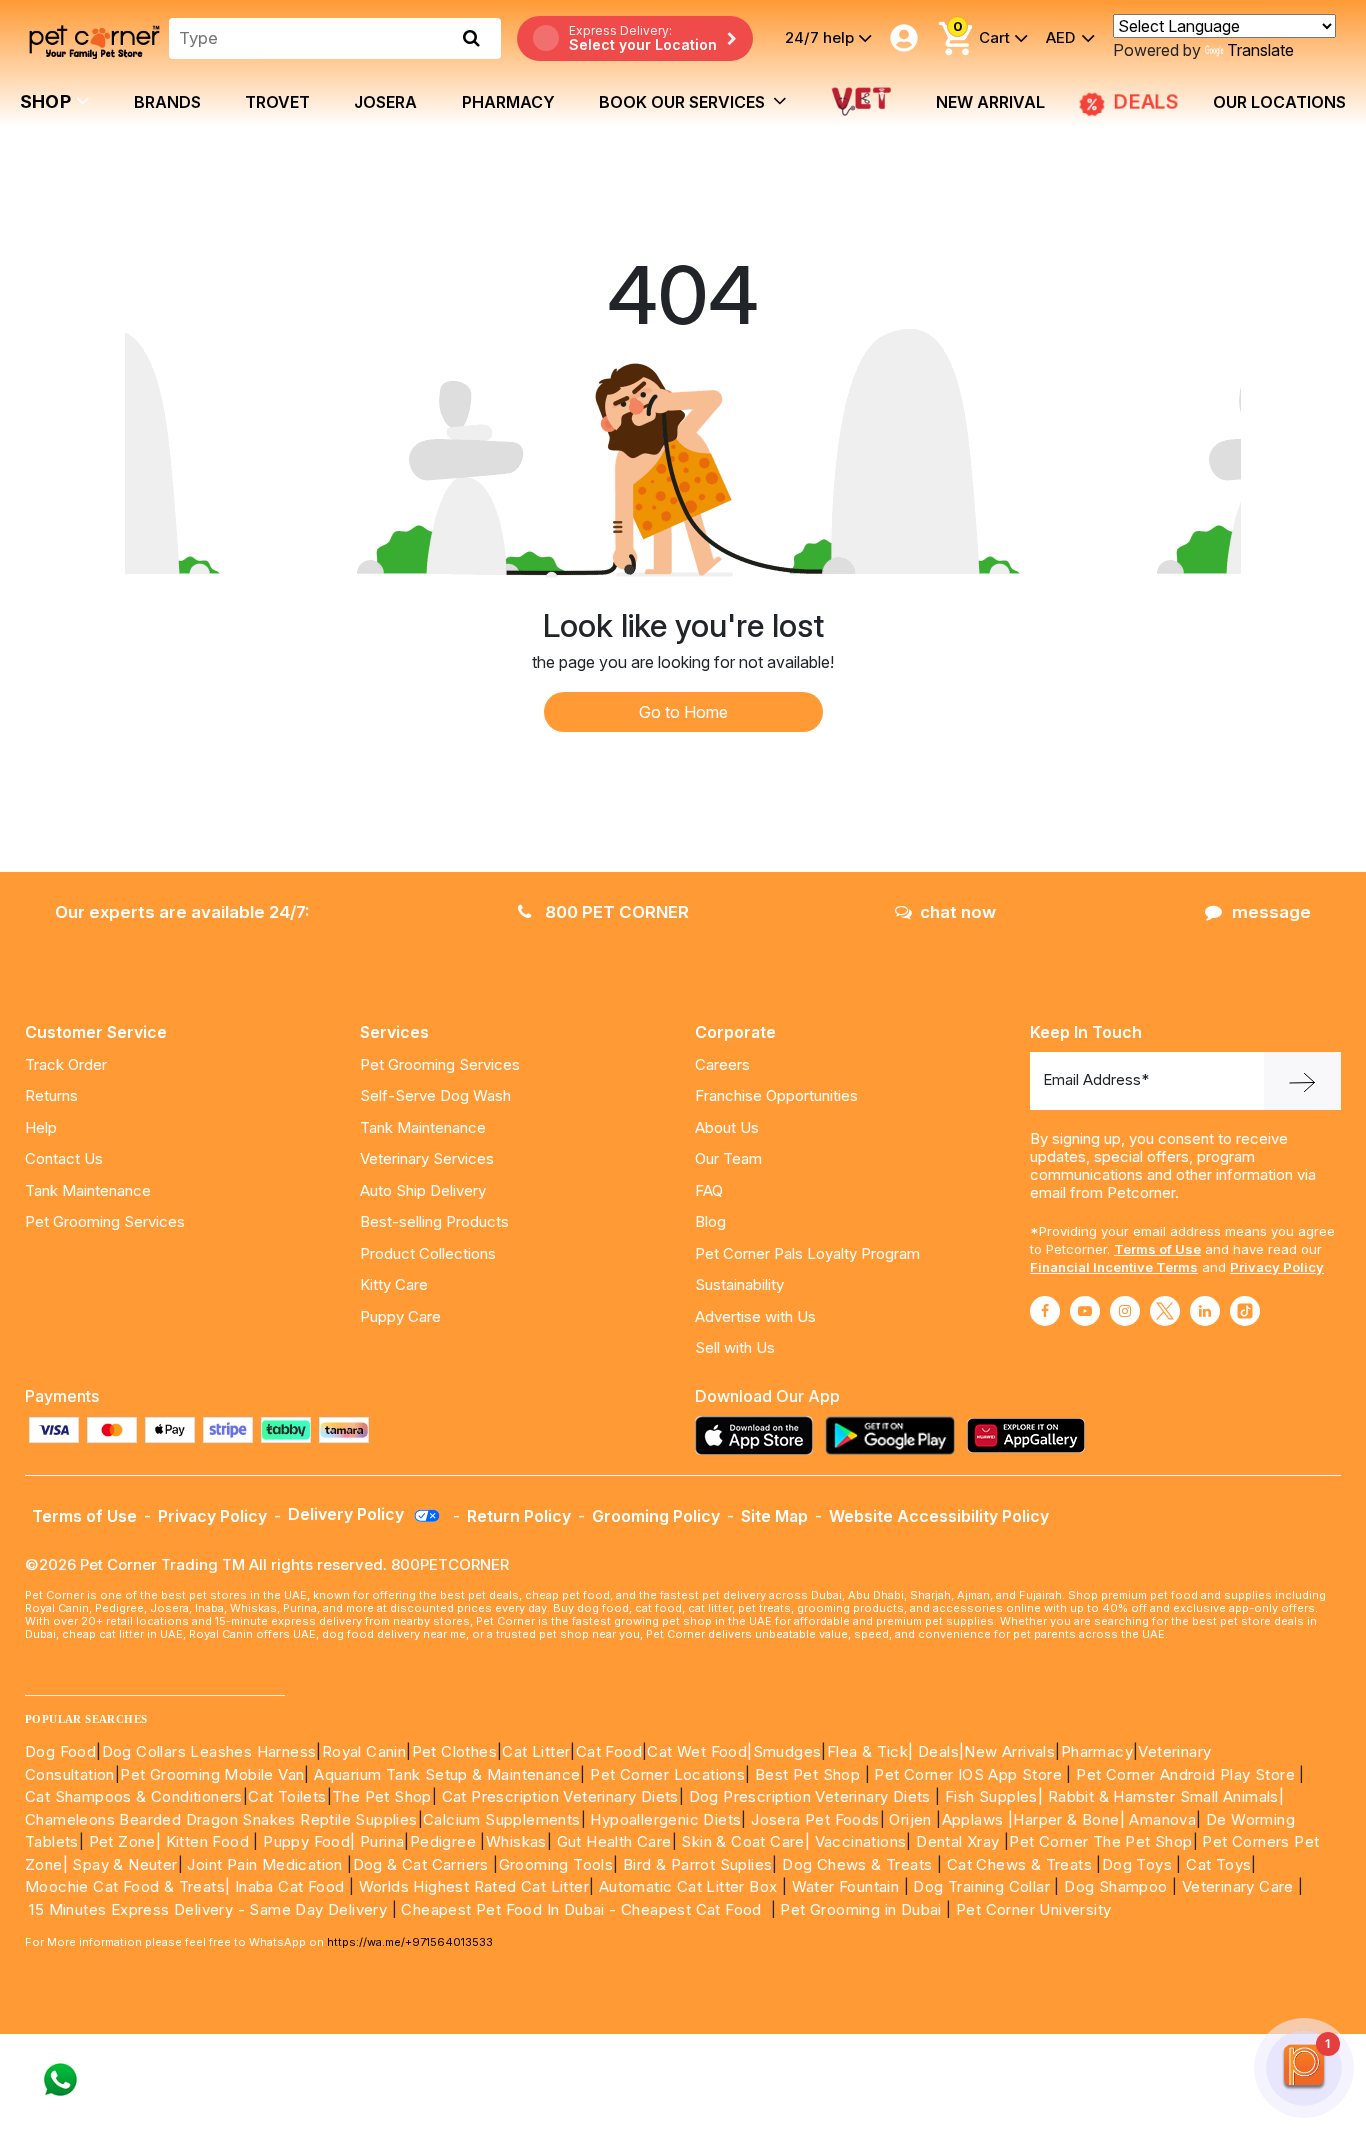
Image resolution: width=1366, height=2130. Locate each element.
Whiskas (516, 1841)
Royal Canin (364, 1751)
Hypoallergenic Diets (665, 1819)
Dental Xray (960, 1841)
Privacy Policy (1277, 1267)
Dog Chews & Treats (857, 1864)
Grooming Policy (656, 1516)
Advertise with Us (755, 1316)
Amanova (1162, 1819)
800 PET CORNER (615, 912)
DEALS (1145, 101)
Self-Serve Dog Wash (435, 1095)
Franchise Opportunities (776, 1095)
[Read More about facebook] (1045, 1311)
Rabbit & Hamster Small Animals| (1166, 1796)
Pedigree (443, 1841)
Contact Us (64, 1158)
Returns (51, 1095)
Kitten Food (207, 1841)
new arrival (990, 102)
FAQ (709, 1190)
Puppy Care (400, 1316)
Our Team (728, 1158)
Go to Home (683, 712)
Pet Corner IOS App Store (968, 1774)
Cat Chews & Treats (1022, 1864)
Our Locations (1279, 102)
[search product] (471, 38)
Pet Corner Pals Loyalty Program (807, 1253)
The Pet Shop (382, 1796)
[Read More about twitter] (1165, 1311)
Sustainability (739, 1284)
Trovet (277, 102)
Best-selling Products (434, 1221)
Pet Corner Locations (665, 1774)
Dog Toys (1137, 1864)
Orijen (912, 1819)
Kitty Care (394, 1284)
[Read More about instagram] (1125, 1311)
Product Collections (428, 1253)
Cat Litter (536, 1751)
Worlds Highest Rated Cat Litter (471, 1886)
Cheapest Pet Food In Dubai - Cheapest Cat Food (585, 1909)
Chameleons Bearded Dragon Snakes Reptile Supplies (221, 1819)
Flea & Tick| (872, 1751)
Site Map (774, 1516)
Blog (710, 1221)
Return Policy (519, 1516)
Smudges (787, 1751)
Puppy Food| (307, 1841)
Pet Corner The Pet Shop (1100, 1841)
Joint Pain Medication (264, 1864)
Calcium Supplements (502, 1819)
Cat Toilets (287, 1796)
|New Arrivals (1007, 1751)
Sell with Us (735, 1347)
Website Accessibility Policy (939, 1516)
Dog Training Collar (979, 1886)
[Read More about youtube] (1085, 1311)
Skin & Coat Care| (745, 1841)
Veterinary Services (427, 1158)
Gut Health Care (614, 1841)
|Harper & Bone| (1066, 1819)
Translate (1260, 50)
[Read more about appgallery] (1031, 1435)
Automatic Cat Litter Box (688, 1886)
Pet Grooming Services (105, 1221)
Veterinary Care (1240, 1886)
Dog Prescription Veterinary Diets (812, 1796)
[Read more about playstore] (895, 1435)
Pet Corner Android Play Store (1183, 1774)
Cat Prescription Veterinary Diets (560, 1796)
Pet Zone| (125, 1841)
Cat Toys (1218, 1864)
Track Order (66, 1064)
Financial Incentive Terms (1114, 1267)
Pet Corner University (1033, 1909)
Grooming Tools (556, 1864)
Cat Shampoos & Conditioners (134, 1796)
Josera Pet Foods (813, 1819)
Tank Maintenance (88, 1190)
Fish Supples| (992, 1796)
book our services (684, 102)
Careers (722, 1064)
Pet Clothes (454, 1751)
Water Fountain (848, 1886)
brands (167, 102)
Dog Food (60, 1751)
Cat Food (609, 1751)
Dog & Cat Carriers (421, 1864)
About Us (727, 1127)
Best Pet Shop (810, 1774)
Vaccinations (858, 1841)
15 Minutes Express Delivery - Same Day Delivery (208, 1909)
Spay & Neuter (124, 1864)
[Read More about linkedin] (1205, 1311)
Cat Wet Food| (699, 1751)
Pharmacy (508, 102)
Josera (385, 102)
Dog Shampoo (1115, 1886)
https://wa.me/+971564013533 (410, 1942)
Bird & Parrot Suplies (697, 1864)
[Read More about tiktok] (1245, 1311)
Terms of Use (1157, 1249)
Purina (382, 1841)
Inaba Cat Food (290, 1886)
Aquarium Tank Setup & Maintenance (447, 1774)
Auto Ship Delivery (423, 1190)
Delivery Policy (348, 1514)
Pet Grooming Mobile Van (212, 1774)
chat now (958, 912)
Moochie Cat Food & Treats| (127, 1886)
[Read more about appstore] (759, 1435)
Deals (938, 1751)
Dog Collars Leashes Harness (209, 1751)
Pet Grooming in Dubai (860, 1909)
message (1271, 912)
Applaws (973, 1819)
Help (41, 1127)
